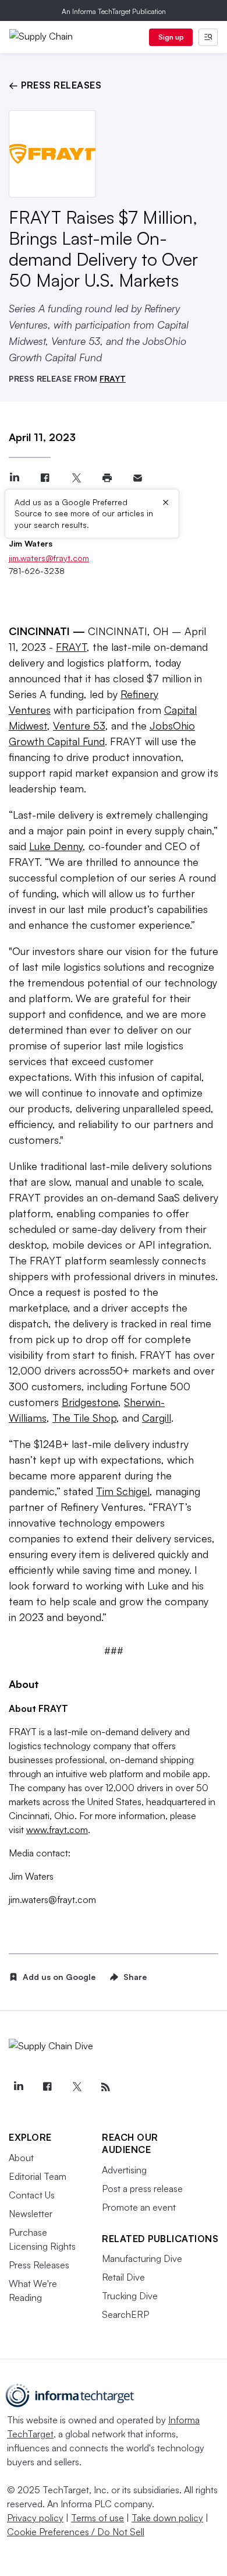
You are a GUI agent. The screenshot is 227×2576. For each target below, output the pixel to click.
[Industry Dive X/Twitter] (76, 2087)
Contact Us (32, 2195)
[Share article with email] (138, 478)
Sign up (171, 37)
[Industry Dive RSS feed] (105, 2087)
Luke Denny (56, 846)
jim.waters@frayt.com (49, 558)
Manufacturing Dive (142, 2258)
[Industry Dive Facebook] (47, 2087)
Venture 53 (79, 725)
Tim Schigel (123, 1491)
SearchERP (125, 2314)
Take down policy (167, 2518)
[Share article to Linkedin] (14, 478)
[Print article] (107, 478)
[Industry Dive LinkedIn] (18, 2087)
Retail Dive (123, 2277)
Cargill (157, 1418)
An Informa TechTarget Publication (114, 11)
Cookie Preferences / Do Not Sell (76, 2532)
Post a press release (142, 2189)
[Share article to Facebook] (45, 478)
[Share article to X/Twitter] (76, 478)
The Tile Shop (84, 1418)
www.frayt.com (57, 1830)
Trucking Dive (130, 2296)
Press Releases (39, 2265)
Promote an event (139, 2207)
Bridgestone (90, 1402)
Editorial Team (38, 2176)
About (21, 2158)
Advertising (124, 2170)
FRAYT (113, 378)
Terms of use (97, 2518)
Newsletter (31, 2214)
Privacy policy (35, 2518)
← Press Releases (55, 85)
